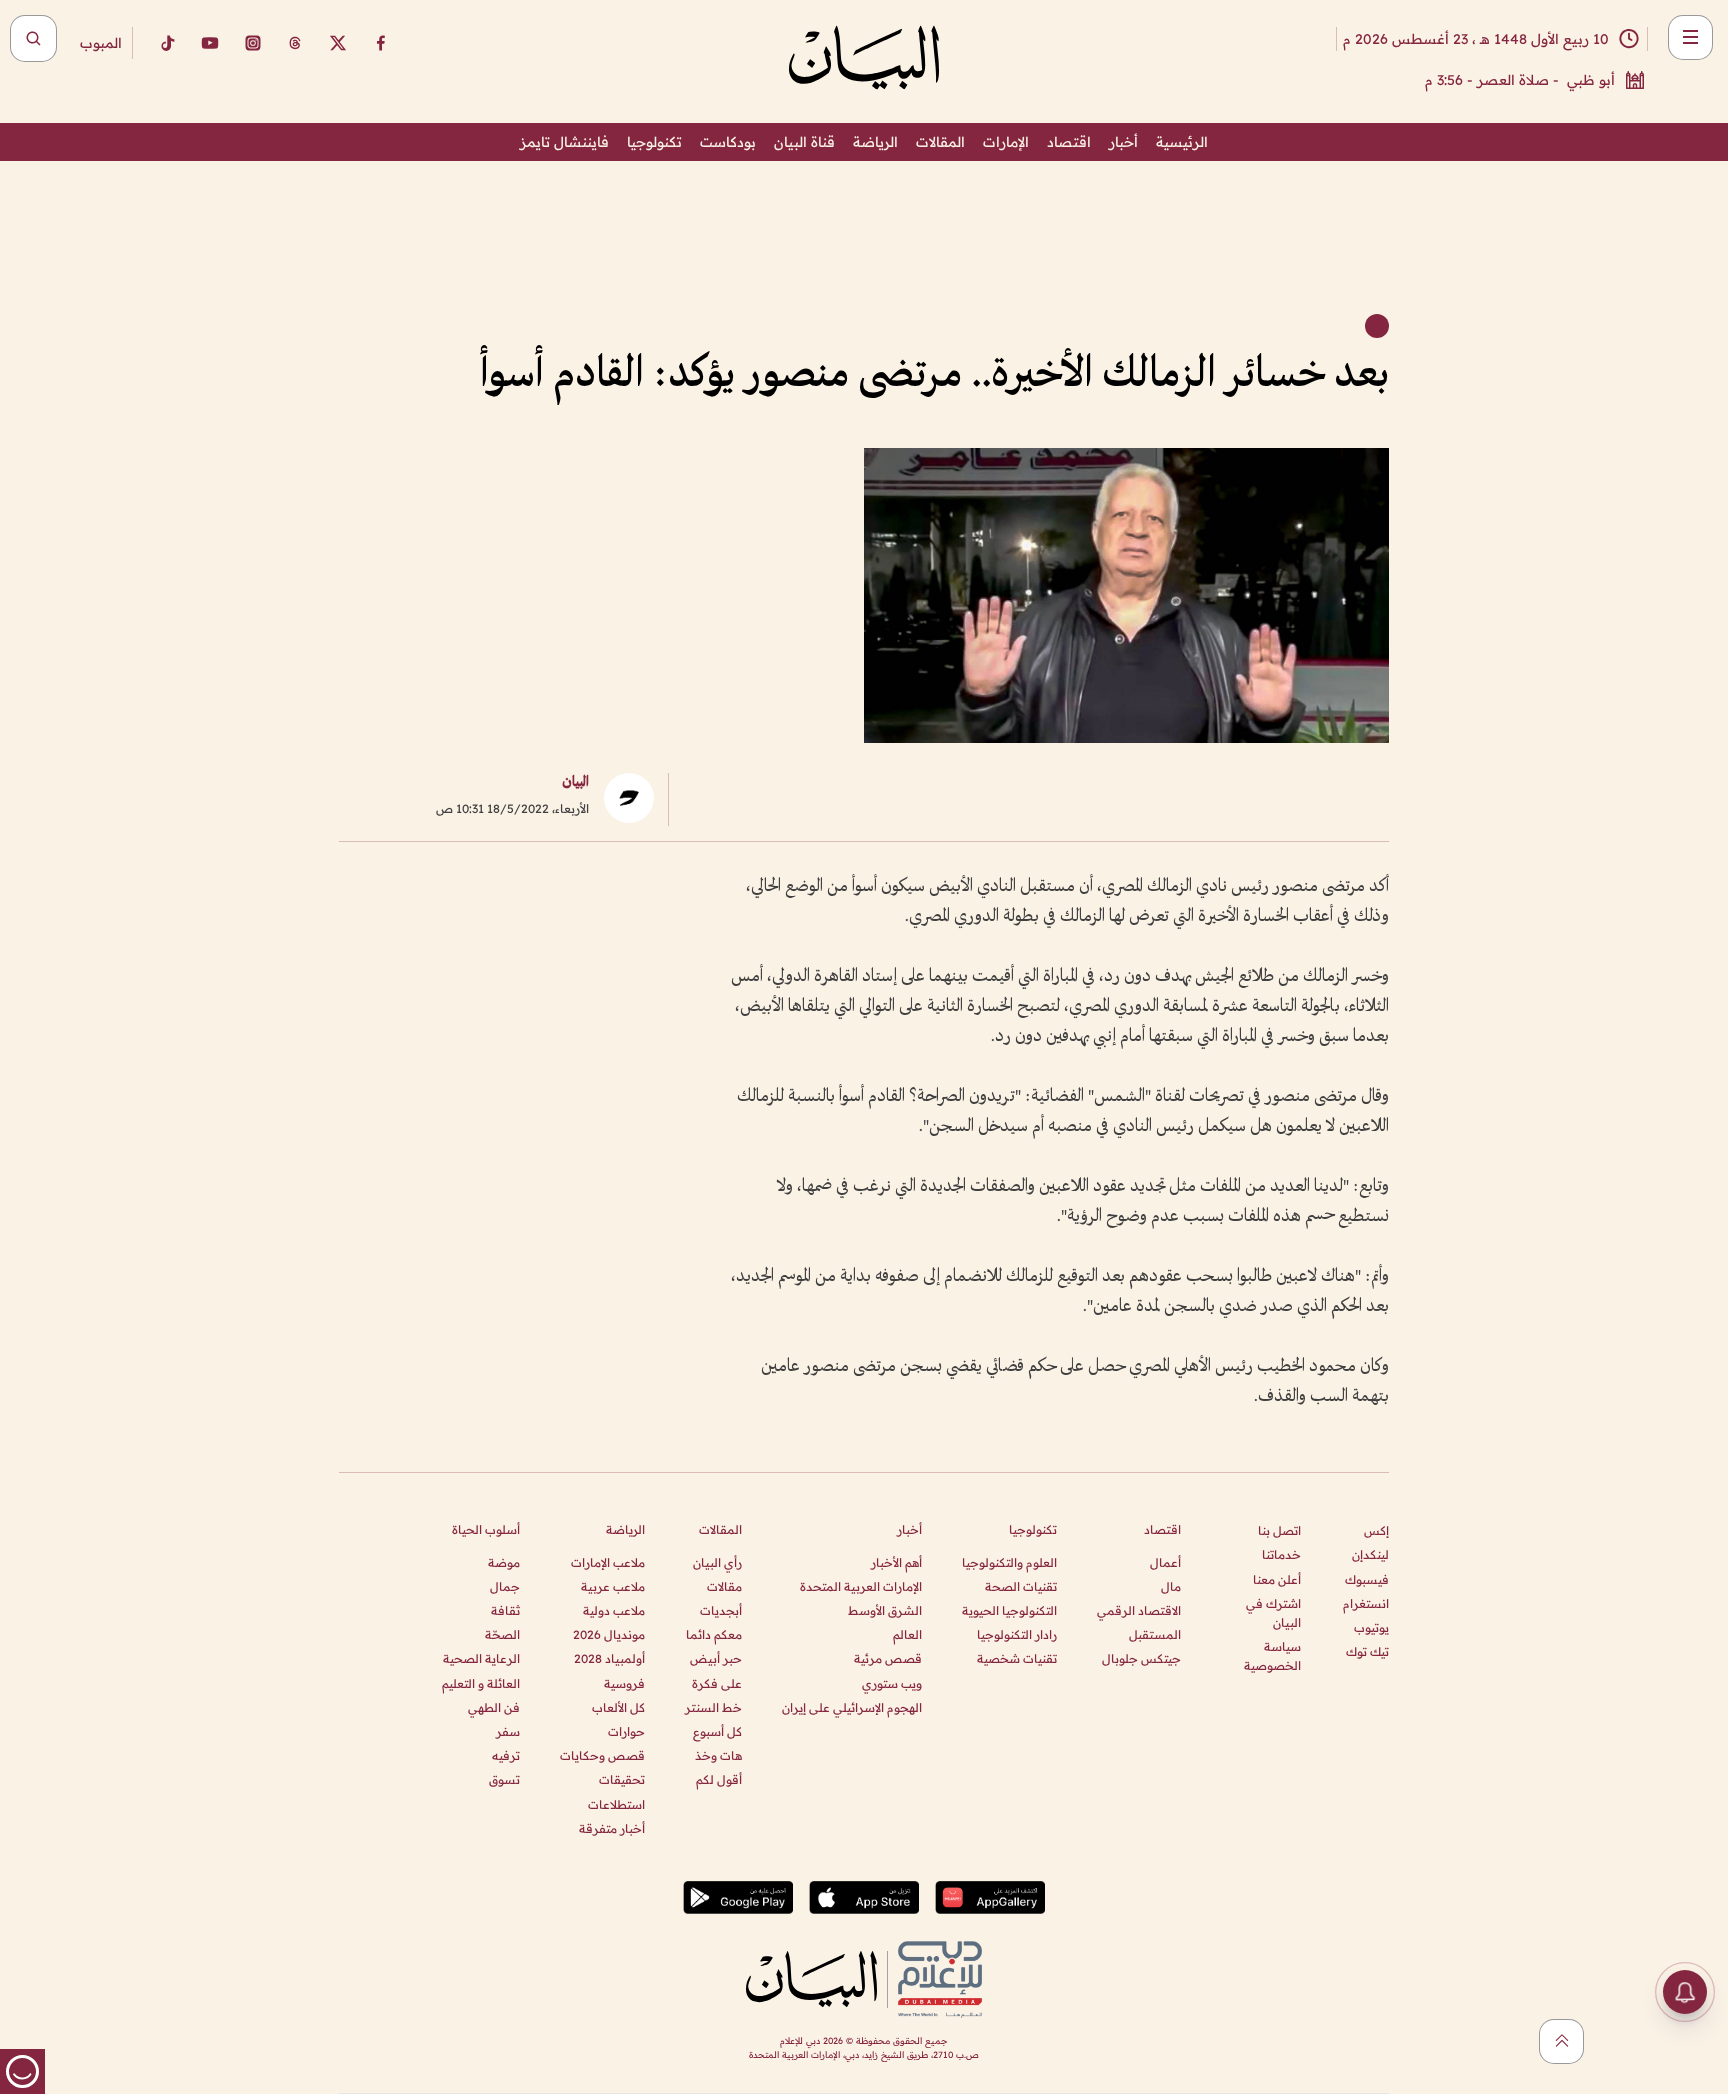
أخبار (1123, 142)
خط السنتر (713, 1707)
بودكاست (728, 142)
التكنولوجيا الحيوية (1009, 1610)
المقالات (940, 142)
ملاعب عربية (613, 1586)
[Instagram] (253, 43)
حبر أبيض (716, 1658)
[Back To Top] (1561, 2041)
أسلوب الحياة (486, 1529)
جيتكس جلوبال (1141, 1658)
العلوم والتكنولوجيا (1009, 1562)
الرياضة (875, 142)
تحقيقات (622, 1779)
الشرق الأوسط (885, 1610)
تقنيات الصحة (1021, 1586)
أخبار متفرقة (612, 1828)
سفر (508, 1731)
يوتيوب (1371, 1627)
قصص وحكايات (602, 1755)
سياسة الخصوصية (1272, 1656)
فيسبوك (1367, 1579)
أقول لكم (719, 1779)
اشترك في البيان (1273, 1613)
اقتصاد (1069, 142)
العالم (907, 1634)
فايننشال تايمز (564, 142)
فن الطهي (494, 1707)
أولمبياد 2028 (609, 1658)
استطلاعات (616, 1804)
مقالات (724, 1586)
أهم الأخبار (896, 1562)
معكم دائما (714, 1634)
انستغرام (1366, 1603)
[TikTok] (167, 43)
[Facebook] (381, 43)
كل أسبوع (717, 1731)
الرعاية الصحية (481, 1658)
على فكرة (717, 1683)
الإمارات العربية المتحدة (861, 1586)
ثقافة (505, 1610)
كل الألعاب (618, 1707)
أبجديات (721, 1610)
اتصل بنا (1279, 1530)
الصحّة (502, 1634)
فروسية (624, 1683)
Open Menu (1690, 37)
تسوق (504, 1779)
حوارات (626, 1731)
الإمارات (1006, 142)
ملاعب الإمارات (608, 1562)
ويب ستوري (892, 1683)
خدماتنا (1281, 1554)
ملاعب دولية (614, 1610)
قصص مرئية (888, 1658)
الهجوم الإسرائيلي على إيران (852, 1707)
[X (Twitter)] (338, 43)
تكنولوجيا (654, 142)
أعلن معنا (1277, 1579)
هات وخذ (718, 1755)
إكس (1376, 1530)
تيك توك (1367, 1651)
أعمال (1165, 1562)
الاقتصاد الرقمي (1139, 1610)
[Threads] (295, 43)
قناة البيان (804, 142)
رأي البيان (717, 1562)
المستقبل (1155, 1634)
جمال (505, 1586)
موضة (504, 1562)
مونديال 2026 (609, 1634)
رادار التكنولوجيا (1017, 1634)
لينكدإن (1370, 1554)
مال (1171, 1586)
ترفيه (506, 1755)
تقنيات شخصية (1017, 1658)
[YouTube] (210, 43)
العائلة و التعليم (481, 1683)
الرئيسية (1182, 142)
